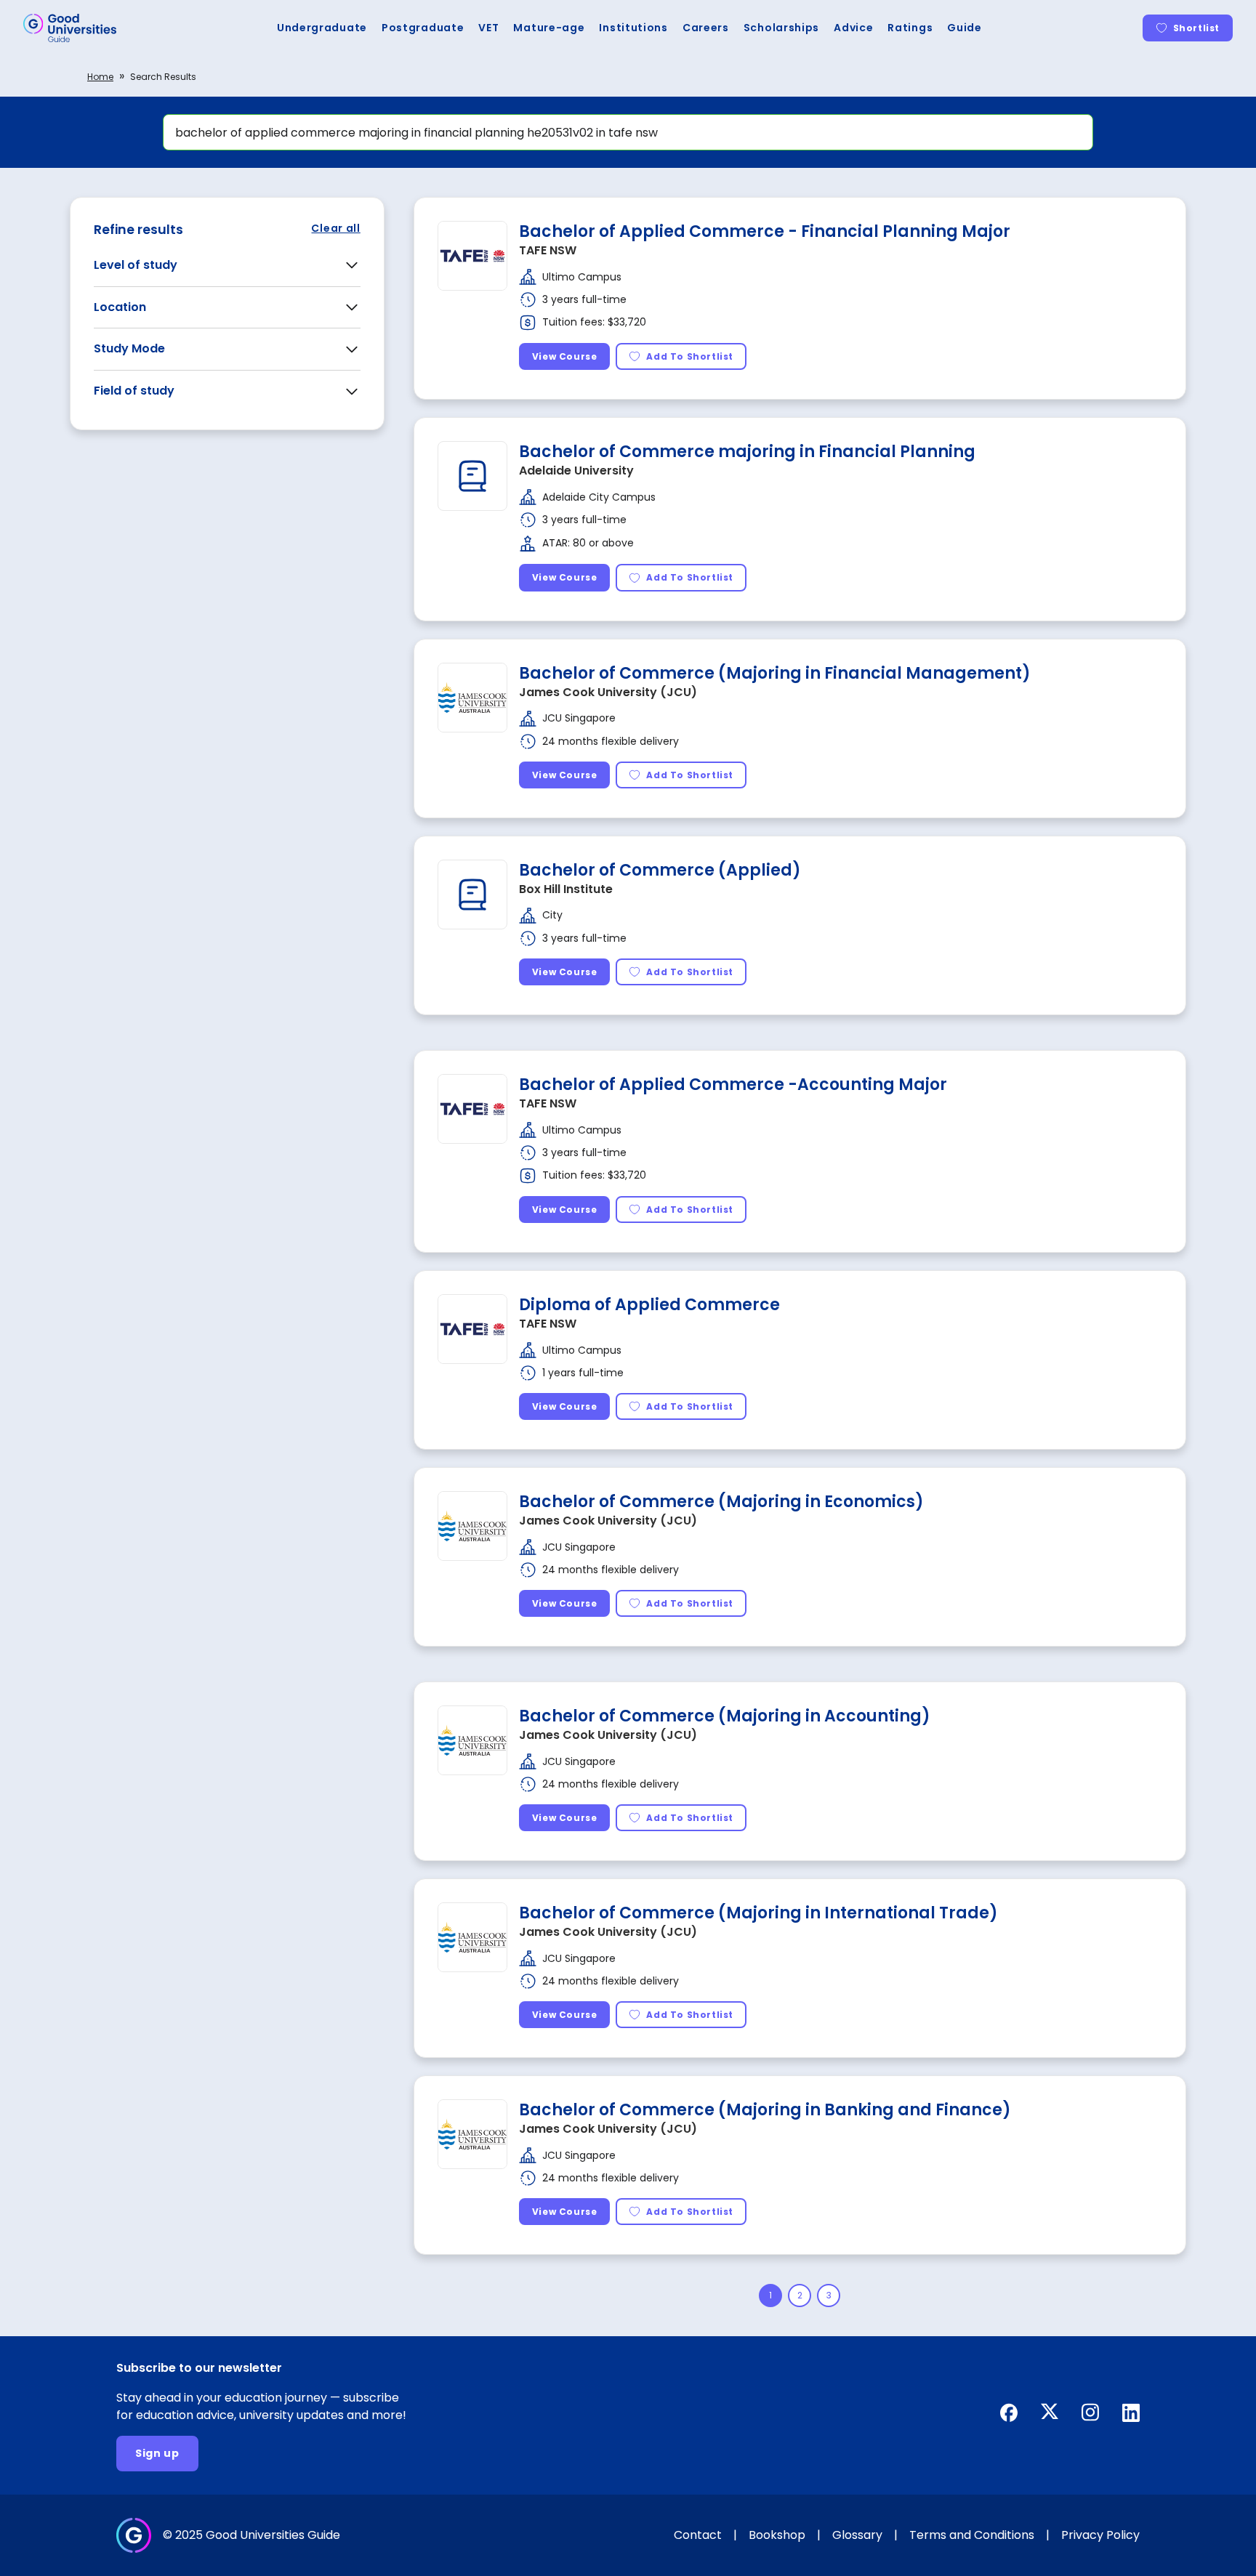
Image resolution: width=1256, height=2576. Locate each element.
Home (100, 77)
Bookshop (777, 2535)
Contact (698, 2535)
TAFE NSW (548, 250)
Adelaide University (576, 471)
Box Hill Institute (566, 889)
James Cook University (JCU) (608, 692)
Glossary (857, 2535)
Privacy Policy (1100, 2535)
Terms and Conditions (972, 2535)
